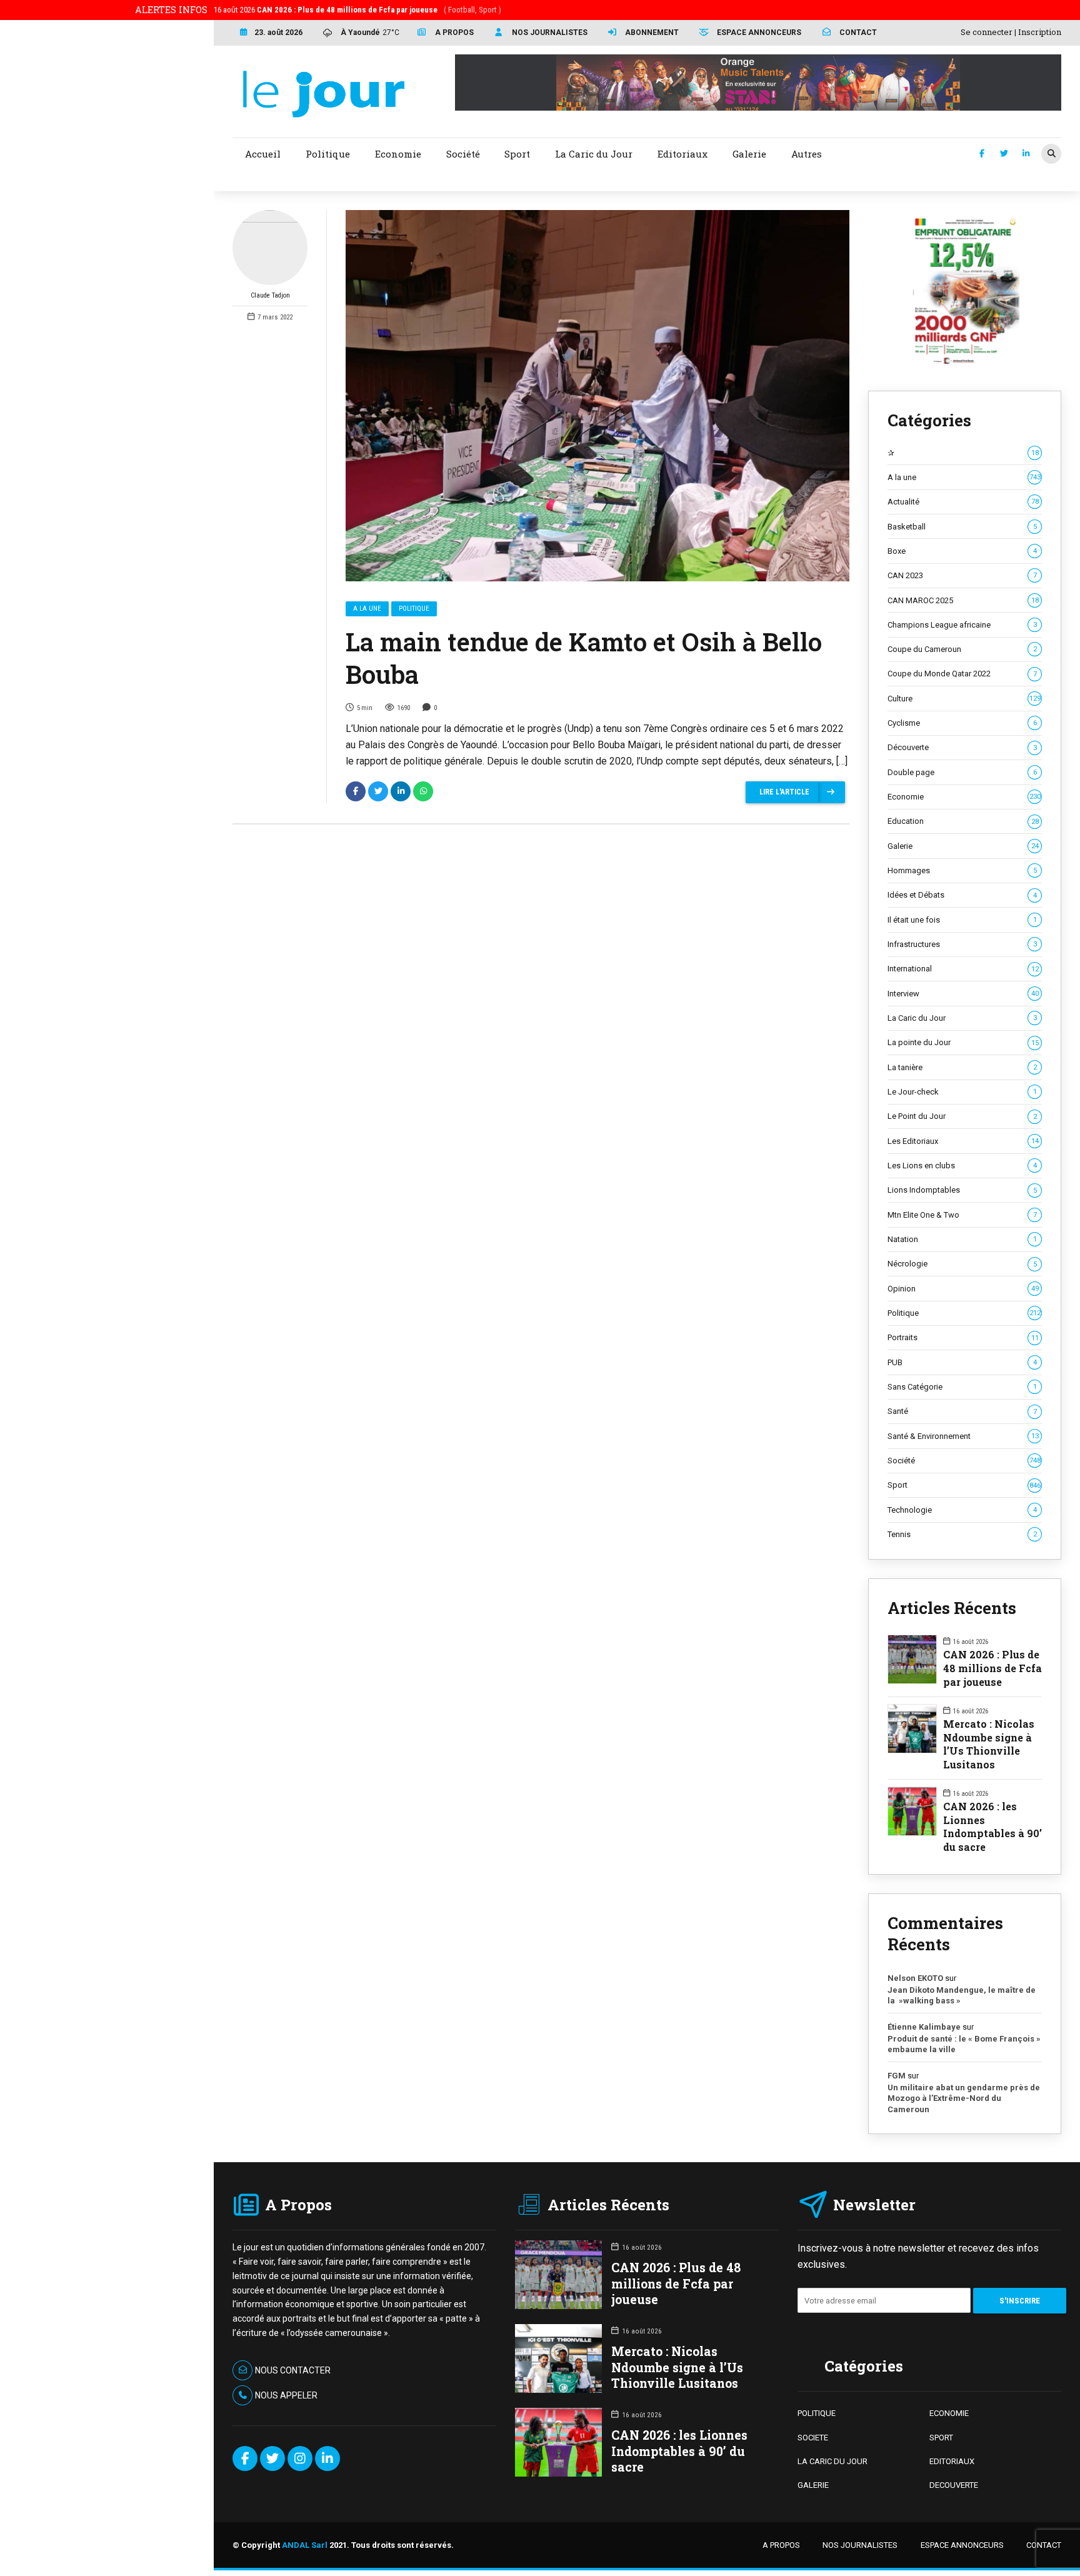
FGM (897, 2076)
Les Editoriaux (963, 1141)
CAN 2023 (962, 575)
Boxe (962, 551)
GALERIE (813, 2485)
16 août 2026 (357, 10)
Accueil (263, 154)
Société (964, 1461)
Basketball (962, 527)
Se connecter (987, 32)
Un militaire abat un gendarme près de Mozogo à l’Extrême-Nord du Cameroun (964, 2098)
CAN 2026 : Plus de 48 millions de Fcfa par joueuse (992, 1668)
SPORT (941, 2438)
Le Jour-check (962, 1092)
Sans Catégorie (962, 1387)
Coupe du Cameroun (962, 649)
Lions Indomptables (962, 1190)
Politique (414, 609)
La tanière (962, 1067)
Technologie (962, 1510)
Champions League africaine (962, 625)
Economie (964, 797)
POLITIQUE (817, 2413)
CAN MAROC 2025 (963, 600)
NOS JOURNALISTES (860, 2545)
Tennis (962, 1534)
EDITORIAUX (952, 2461)
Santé (962, 1411)
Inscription (1040, 32)
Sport (964, 1485)
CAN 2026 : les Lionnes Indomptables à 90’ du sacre (992, 1827)
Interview (963, 994)
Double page (962, 772)
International (963, 969)
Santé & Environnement (963, 1436)
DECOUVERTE (954, 2485)
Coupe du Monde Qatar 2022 (962, 674)
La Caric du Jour (962, 1018)
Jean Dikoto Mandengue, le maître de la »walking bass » (962, 1996)
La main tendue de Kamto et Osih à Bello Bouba (584, 658)
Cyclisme (962, 723)
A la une (367, 609)
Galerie (963, 846)
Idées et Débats (962, 895)
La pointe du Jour (963, 1042)
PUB (962, 1362)
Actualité (963, 502)
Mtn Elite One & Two (962, 1215)
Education (963, 821)
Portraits (963, 1337)
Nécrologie (962, 1264)
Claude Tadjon (270, 295)
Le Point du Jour (962, 1116)
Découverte (962, 747)
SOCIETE (813, 2438)
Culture (964, 699)
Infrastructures (962, 944)
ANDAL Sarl (305, 2545)
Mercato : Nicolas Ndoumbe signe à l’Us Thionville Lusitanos (989, 1744)
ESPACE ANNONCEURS (962, 2545)
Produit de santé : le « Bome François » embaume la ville (964, 2044)
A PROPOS (781, 2545)
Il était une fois (962, 920)
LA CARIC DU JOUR (832, 2461)
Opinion (963, 1289)
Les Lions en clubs (962, 1165)
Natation (962, 1239)
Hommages (962, 870)
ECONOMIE (949, 2413)
